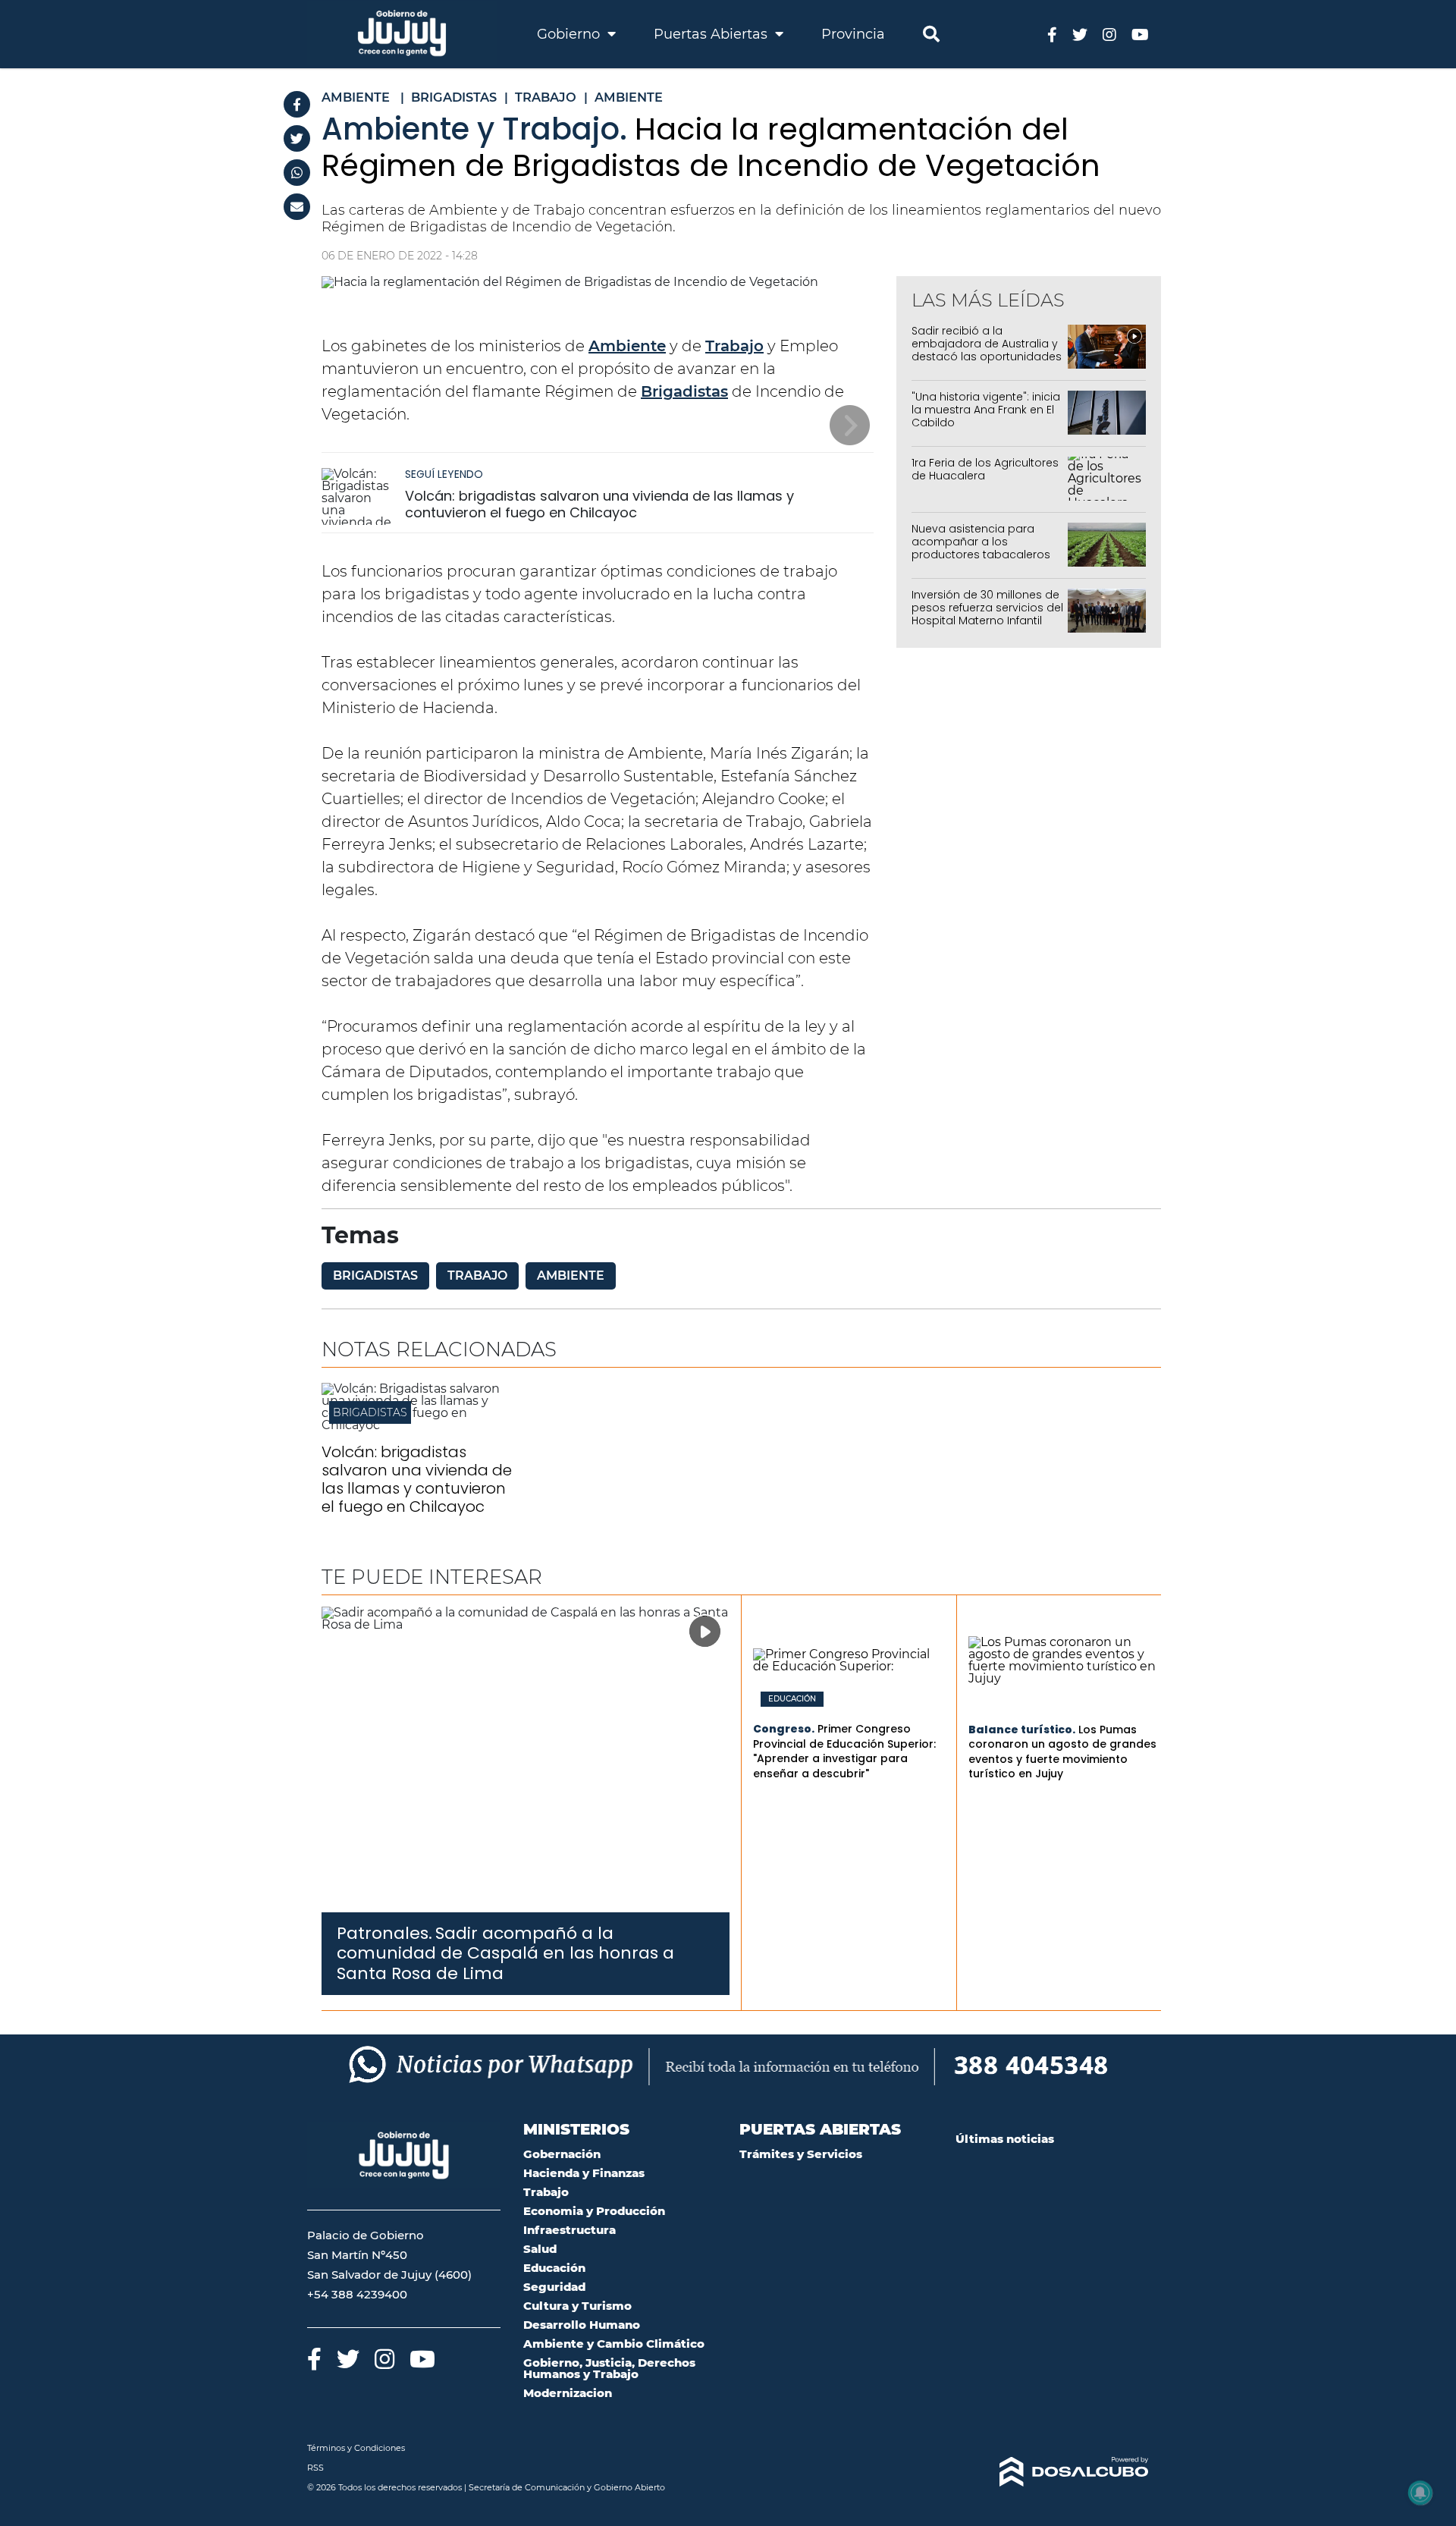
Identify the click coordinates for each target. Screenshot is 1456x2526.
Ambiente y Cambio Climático (614, 2344)
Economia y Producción (594, 2211)
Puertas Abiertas (712, 34)
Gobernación (562, 2154)
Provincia (853, 34)
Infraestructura (570, 2230)
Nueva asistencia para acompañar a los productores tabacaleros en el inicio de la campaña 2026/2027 (984, 554)
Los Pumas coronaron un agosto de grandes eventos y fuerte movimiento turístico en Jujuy (1062, 1752)
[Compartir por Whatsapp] (297, 173)
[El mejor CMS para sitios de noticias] (1052, 2472)
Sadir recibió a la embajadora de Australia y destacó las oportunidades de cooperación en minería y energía (987, 356)
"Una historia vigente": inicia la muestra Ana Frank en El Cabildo (986, 410)
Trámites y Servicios (801, 2154)
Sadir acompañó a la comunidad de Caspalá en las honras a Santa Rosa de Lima (505, 1953)
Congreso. (784, 1729)
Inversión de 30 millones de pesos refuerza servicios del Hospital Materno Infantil (987, 608)
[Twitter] (297, 138)
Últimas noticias (1005, 2139)
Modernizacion (568, 2393)
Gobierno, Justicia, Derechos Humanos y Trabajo (609, 2368)
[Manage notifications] (1420, 2493)
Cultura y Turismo (577, 2306)
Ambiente (627, 346)
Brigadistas (684, 391)
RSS (315, 2468)
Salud (540, 2249)
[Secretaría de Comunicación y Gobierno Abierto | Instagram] (1109, 34)
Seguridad (554, 2287)
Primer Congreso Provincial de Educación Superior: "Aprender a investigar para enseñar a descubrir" (844, 1751)
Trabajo (734, 346)
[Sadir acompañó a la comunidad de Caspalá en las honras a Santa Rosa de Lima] (526, 1759)
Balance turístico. (1022, 1730)
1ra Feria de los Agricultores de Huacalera (985, 469)
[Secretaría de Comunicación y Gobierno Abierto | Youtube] (1140, 34)
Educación (792, 1699)
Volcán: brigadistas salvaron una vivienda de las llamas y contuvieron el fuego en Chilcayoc (599, 504)
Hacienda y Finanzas (584, 2173)
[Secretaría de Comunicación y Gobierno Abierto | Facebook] (1052, 34)
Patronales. (384, 1933)
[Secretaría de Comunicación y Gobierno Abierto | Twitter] (1080, 34)
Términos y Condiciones (356, 2448)
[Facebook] (297, 104)
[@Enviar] (297, 207)
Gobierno (570, 34)
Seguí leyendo (444, 474)
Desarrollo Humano (582, 2325)
